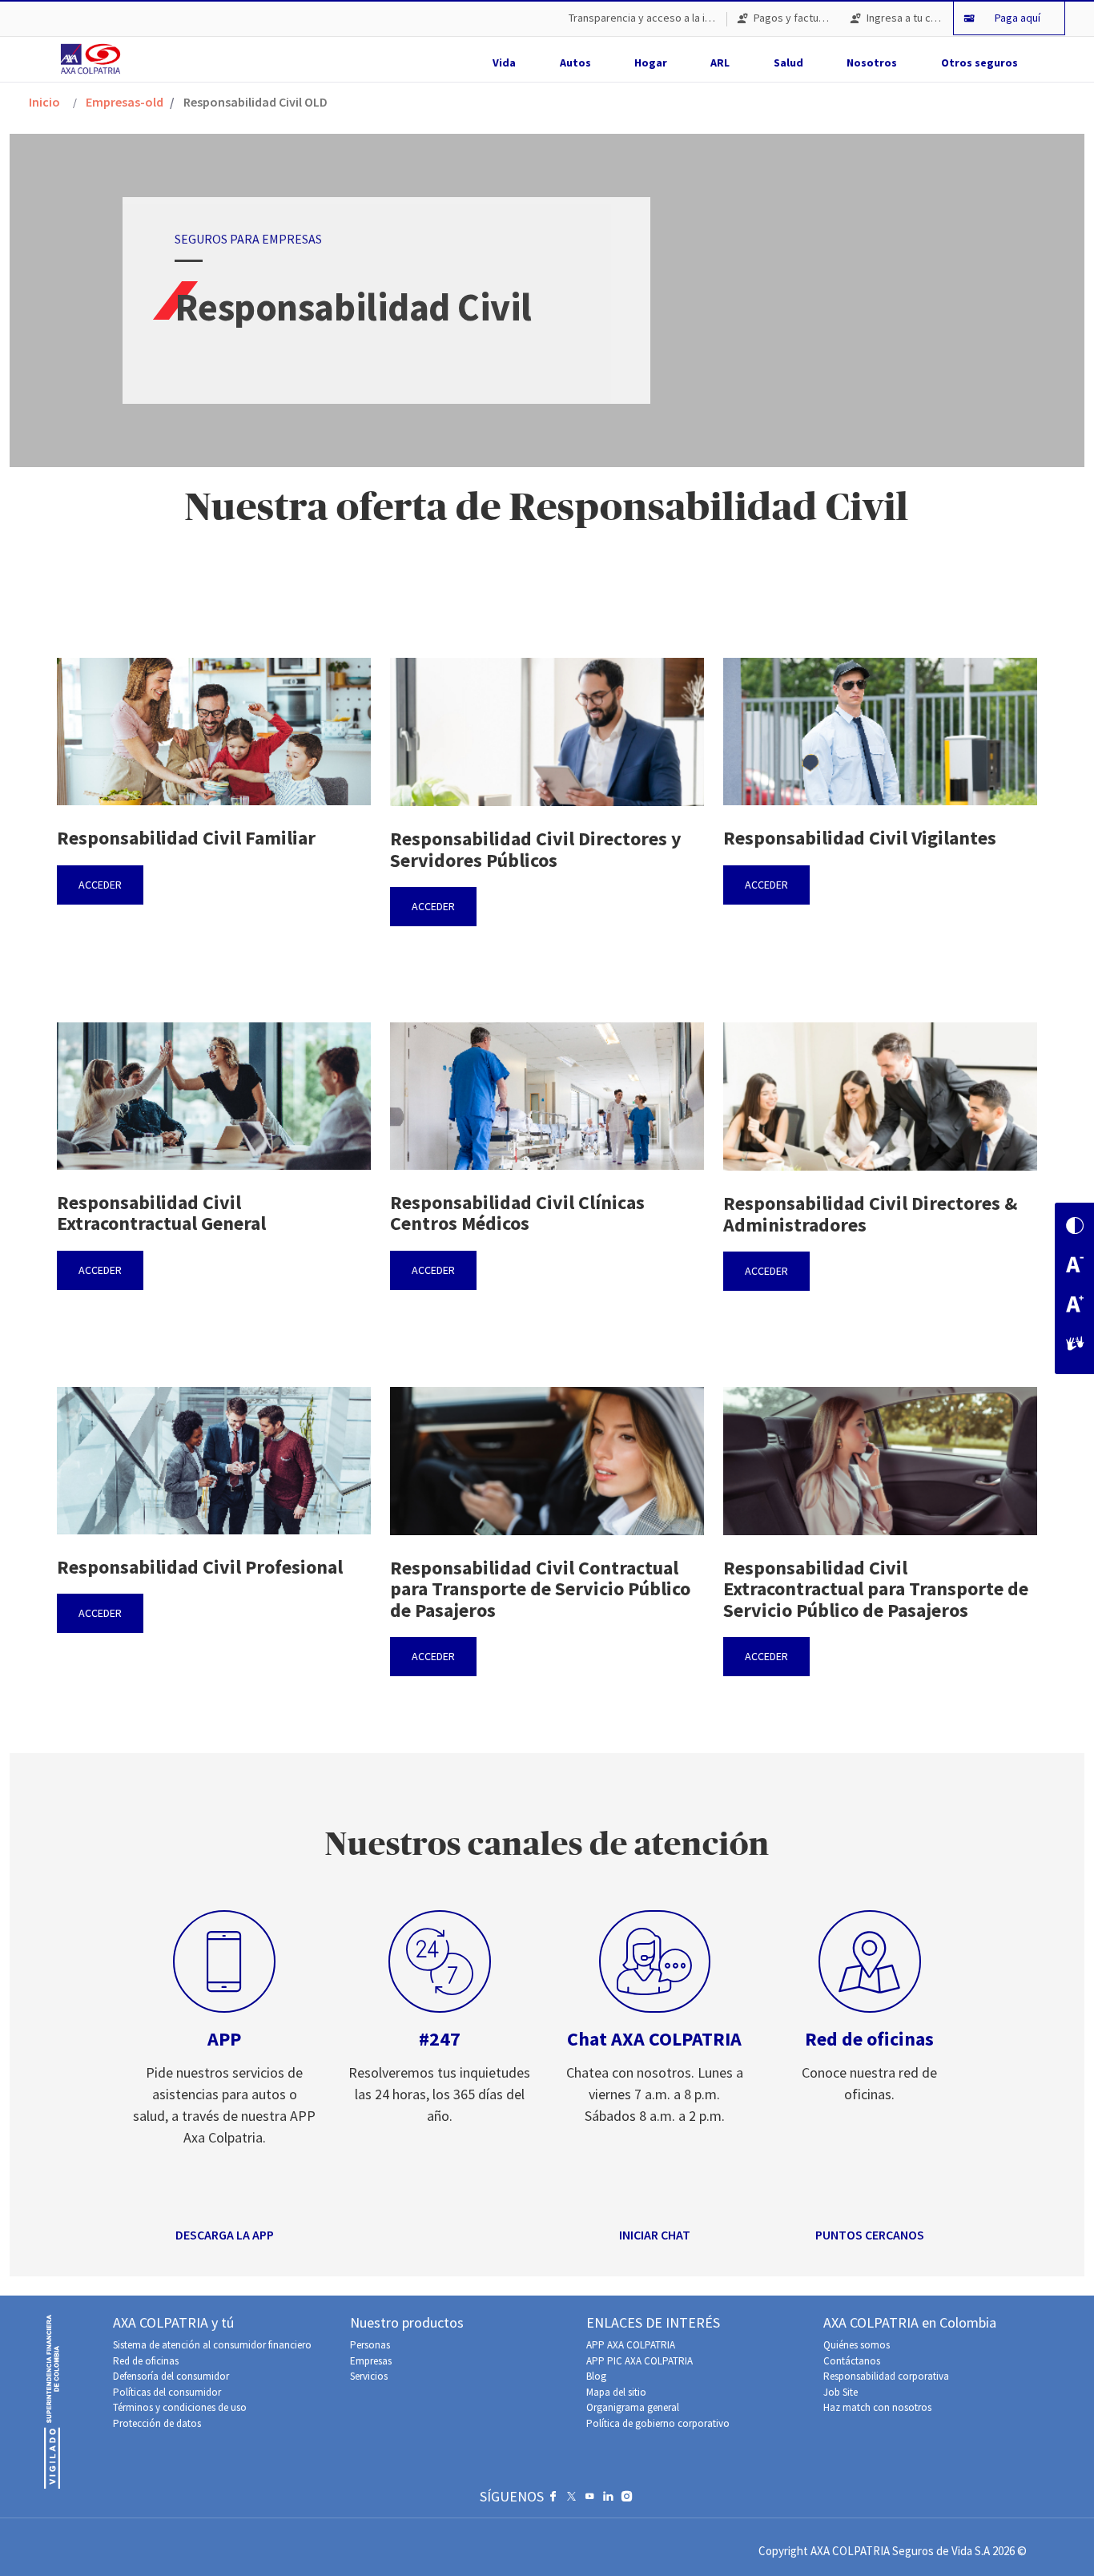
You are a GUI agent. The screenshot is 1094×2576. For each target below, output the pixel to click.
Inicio (44, 102)
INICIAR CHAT (655, 2235)
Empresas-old (125, 102)
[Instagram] (627, 2500)
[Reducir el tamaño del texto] (1075, 1266)
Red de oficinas (146, 2361)
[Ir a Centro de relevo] (1075, 1345)
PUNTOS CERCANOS (870, 2235)
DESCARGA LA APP (225, 2235)
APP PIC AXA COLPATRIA (640, 2361)
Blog (596, 2376)
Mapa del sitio (616, 2392)
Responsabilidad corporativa (886, 2376)
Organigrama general (633, 2407)
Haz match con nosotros (877, 2407)
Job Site (841, 2392)
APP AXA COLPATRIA (631, 2345)
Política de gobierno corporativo (658, 2423)
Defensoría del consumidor (171, 2376)
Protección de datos (157, 2423)
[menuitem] (642, 18)
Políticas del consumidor (167, 2392)
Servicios (369, 2376)
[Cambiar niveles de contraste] (1075, 1227)
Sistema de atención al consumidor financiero (212, 2345)
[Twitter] (571, 2500)
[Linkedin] (608, 2500)
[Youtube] (590, 2500)
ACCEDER (100, 885)
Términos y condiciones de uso (180, 2407)
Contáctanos (852, 2361)
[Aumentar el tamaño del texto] (1075, 1306)
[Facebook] (553, 2500)
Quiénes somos (857, 2345)
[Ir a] (94, 59)
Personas (370, 2345)
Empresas (371, 2361)
